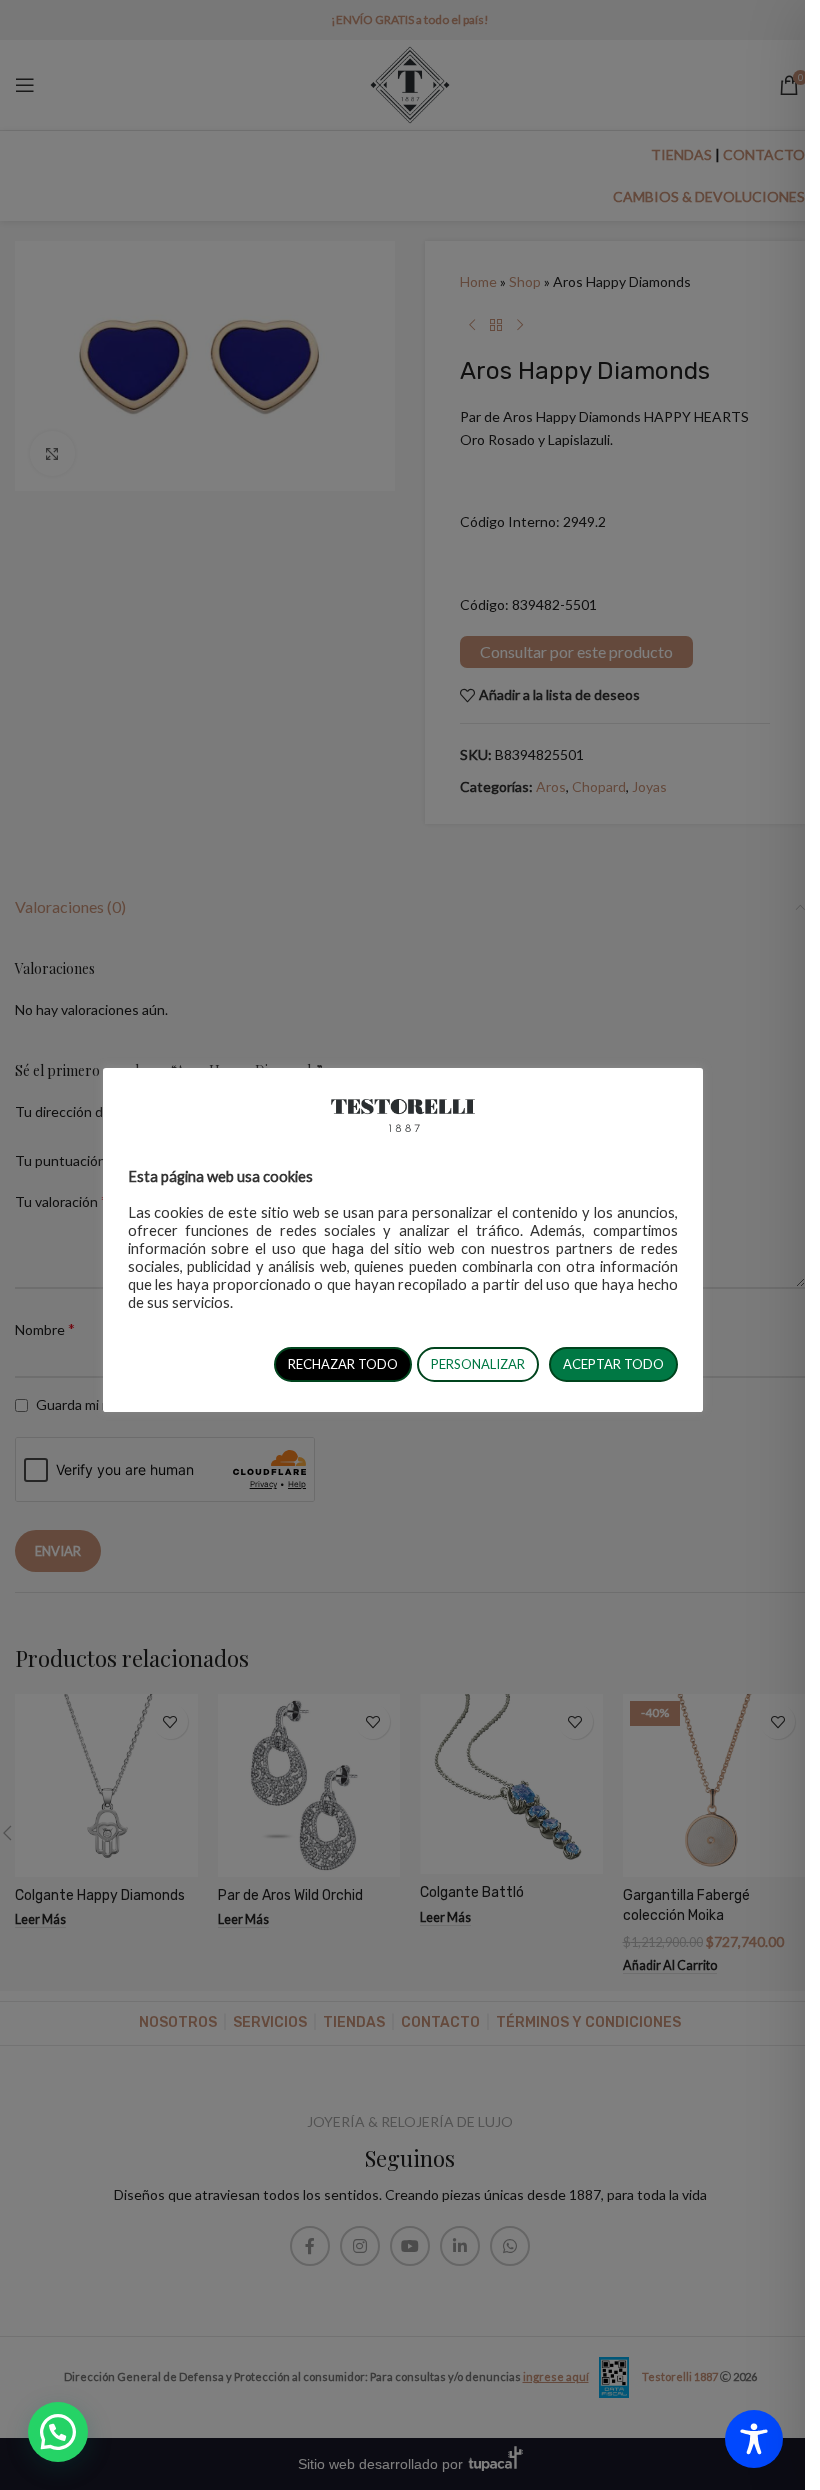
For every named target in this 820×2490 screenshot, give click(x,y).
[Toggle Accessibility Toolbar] (754, 2439)
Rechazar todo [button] (343, 1364)
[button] (58, 2432)
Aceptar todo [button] (613, 1364)
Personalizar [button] (478, 1364)
